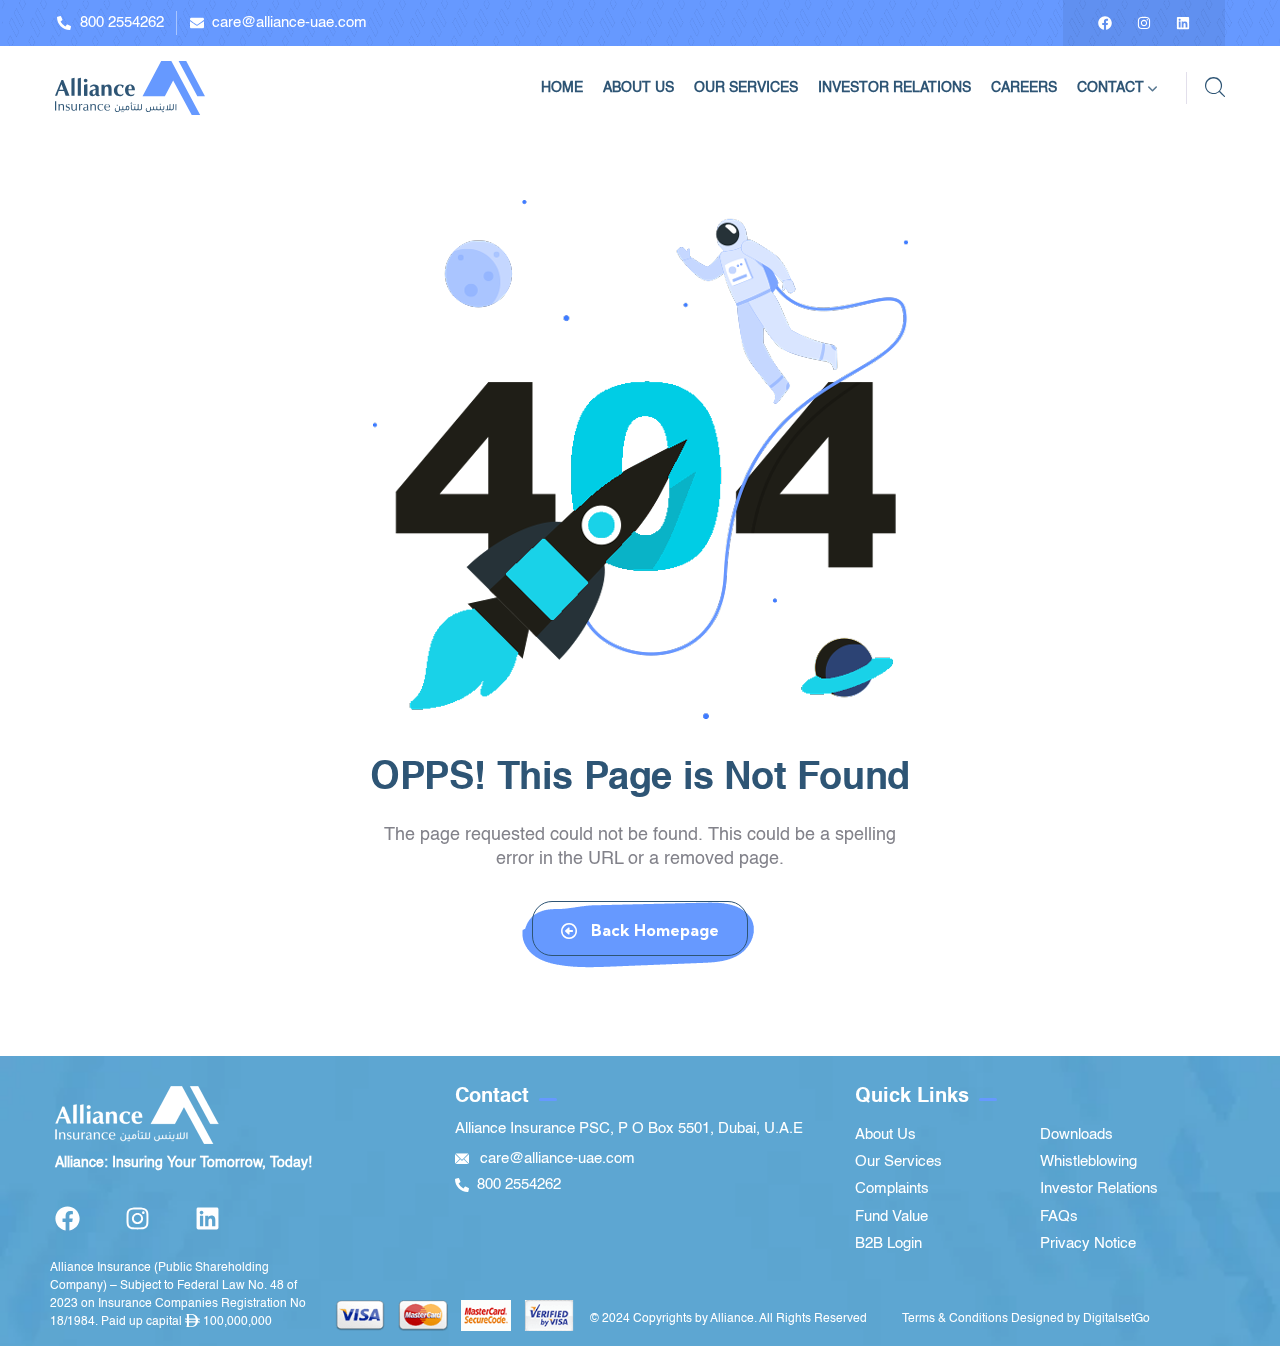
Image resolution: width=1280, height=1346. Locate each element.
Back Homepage (653, 930)
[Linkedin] (1183, 23)
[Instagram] (1144, 23)
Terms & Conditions (955, 1319)
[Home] (130, 87)
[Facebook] (1105, 23)
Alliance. (733, 1319)
